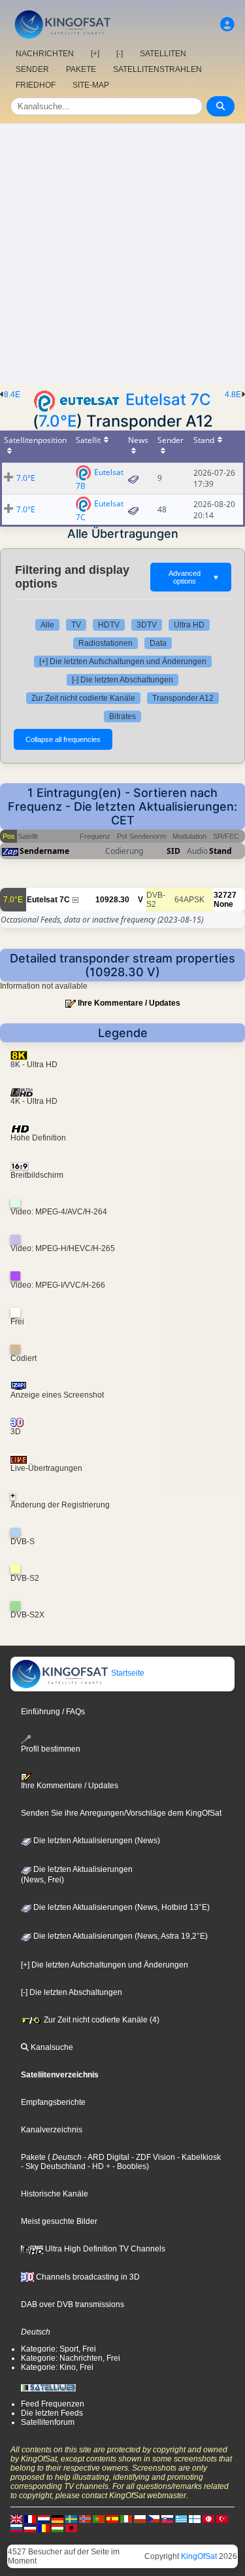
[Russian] (16, 2528)
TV (76, 625)
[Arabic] (208, 2518)
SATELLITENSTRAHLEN (157, 69)
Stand (220, 851)
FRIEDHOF (36, 85)
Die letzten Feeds (52, 2413)
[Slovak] (167, 2518)
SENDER (32, 69)
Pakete (33, 2157)
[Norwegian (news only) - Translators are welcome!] (85, 2518)
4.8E (233, 395)
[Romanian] (44, 2528)
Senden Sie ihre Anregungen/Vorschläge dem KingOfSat (121, 1813)
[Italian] (126, 2518)
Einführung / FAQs (53, 1712)
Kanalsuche (51, 2047)
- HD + (98, 2166)
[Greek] (181, 2518)
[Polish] (140, 2518)
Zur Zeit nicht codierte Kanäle (83, 698)
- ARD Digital (106, 2157)
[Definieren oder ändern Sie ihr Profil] (227, 25)
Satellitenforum (48, 2422)
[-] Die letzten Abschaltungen (122, 680)
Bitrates (122, 716)
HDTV (109, 625)
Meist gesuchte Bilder (59, 2221)
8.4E (12, 395)
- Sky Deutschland (53, 2166)
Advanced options (194, 577)
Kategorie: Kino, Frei (57, 2367)
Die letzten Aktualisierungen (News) (96, 1841)
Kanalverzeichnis (52, 2130)
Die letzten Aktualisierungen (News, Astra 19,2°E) (120, 1936)
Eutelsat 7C (168, 399)
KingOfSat (199, 2556)
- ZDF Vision (152, 2157)
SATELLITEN (163, 54)
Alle (47, 625)
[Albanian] (71, 2528)
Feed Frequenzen (53, 2404)
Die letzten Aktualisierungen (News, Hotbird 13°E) (121, 1907)
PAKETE (81, 69)
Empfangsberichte (53, 2102)
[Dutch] (44, 2518)
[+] (95, 54)
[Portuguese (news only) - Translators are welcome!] (99, 2518)
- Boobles (128, 2166)
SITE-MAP (91, 85)
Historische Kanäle (55, 2194)
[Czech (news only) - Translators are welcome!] (154, 2518)
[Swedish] (71, 2518)
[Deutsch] (57, 2518)
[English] (16, 2518)
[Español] (112, 2518)
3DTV (147, 625)
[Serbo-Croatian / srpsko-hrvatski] (30, 2528)
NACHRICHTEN (45, 54)
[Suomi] (195, 2518)
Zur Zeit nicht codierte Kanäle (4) (101, 2020)
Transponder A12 (183, 698)
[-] (120, 54)
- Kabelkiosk (198, 2157)
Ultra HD (189, 625)
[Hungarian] (57, 2528)
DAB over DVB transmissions (73, 2304)
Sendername (44, 851)
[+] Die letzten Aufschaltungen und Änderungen (123, 662)
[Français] (30, 2518)
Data (158, 643)
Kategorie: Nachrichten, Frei (71, 2358)
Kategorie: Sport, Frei (58, 2349)
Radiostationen (106, 643)
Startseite (127, 1673)
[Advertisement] (122, 253)
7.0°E (57, 421)
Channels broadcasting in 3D (87, 2277)
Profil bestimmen (51, 1749)
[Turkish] (222, 2518)
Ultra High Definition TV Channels (104, 2249)
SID (173, 851)
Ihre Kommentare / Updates (129, 1003)
